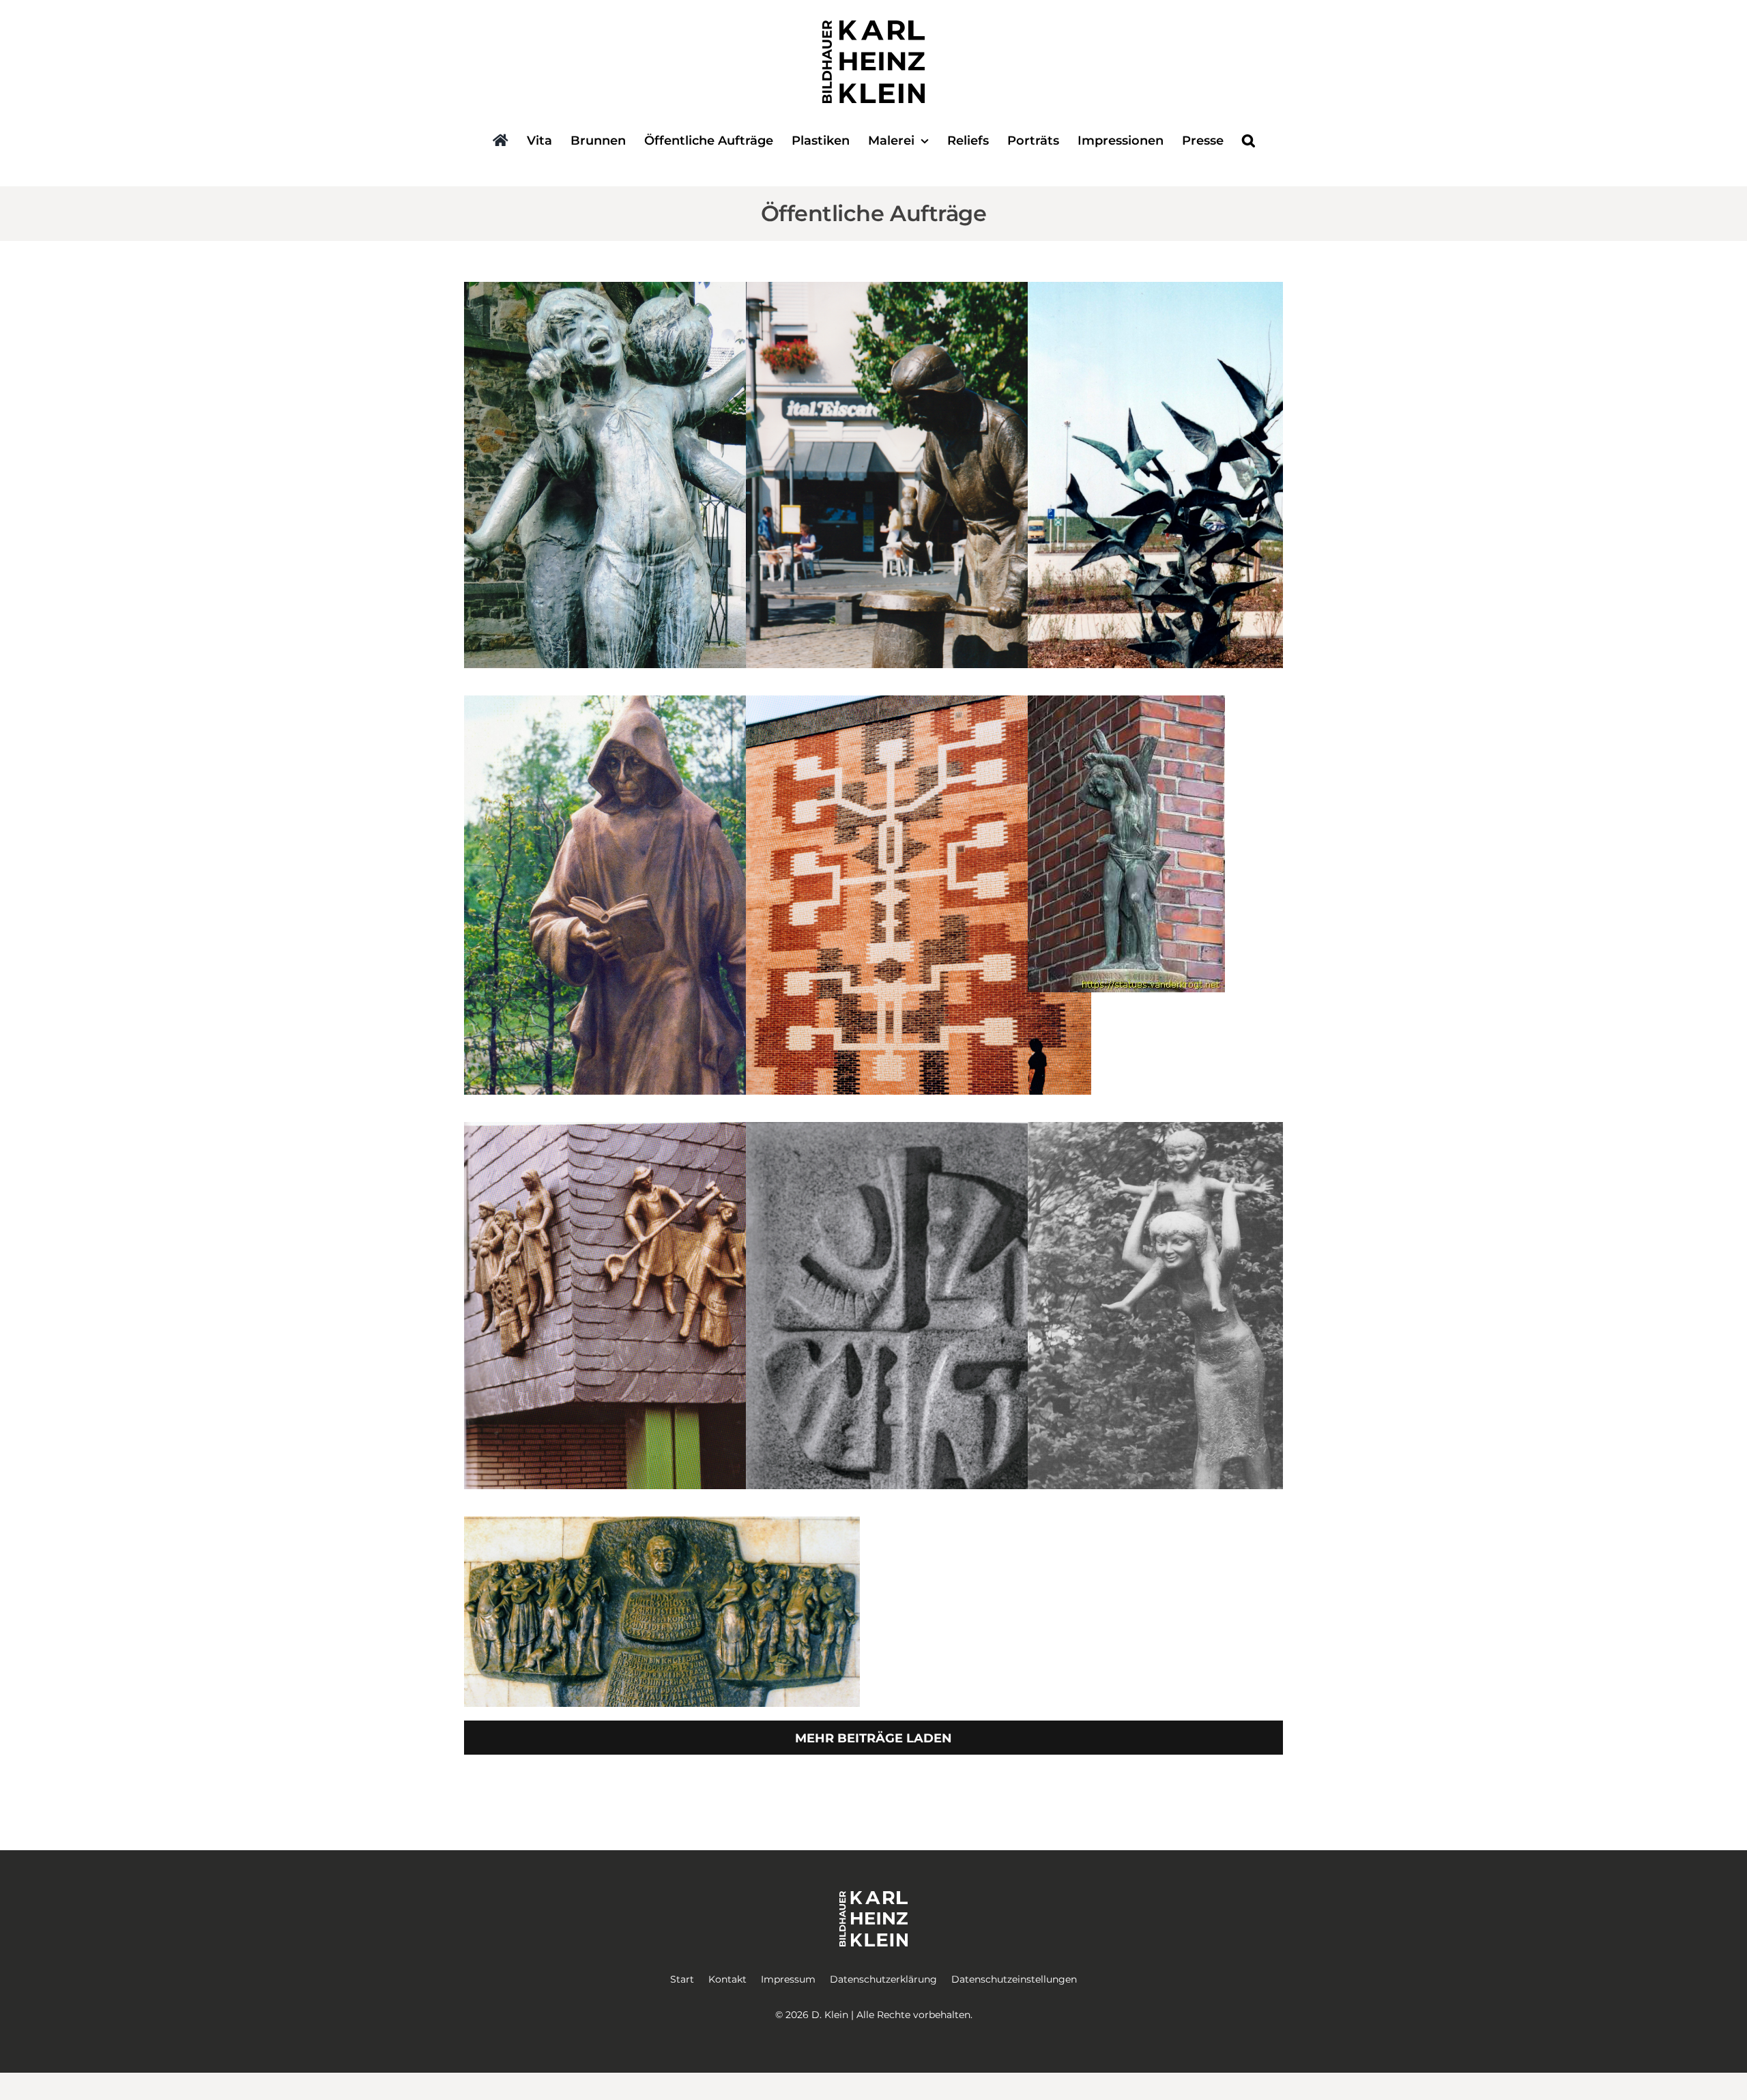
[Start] (501, 142)
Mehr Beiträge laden (873, 1738)
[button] (1248, 142)
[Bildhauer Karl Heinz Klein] (873, 27)
